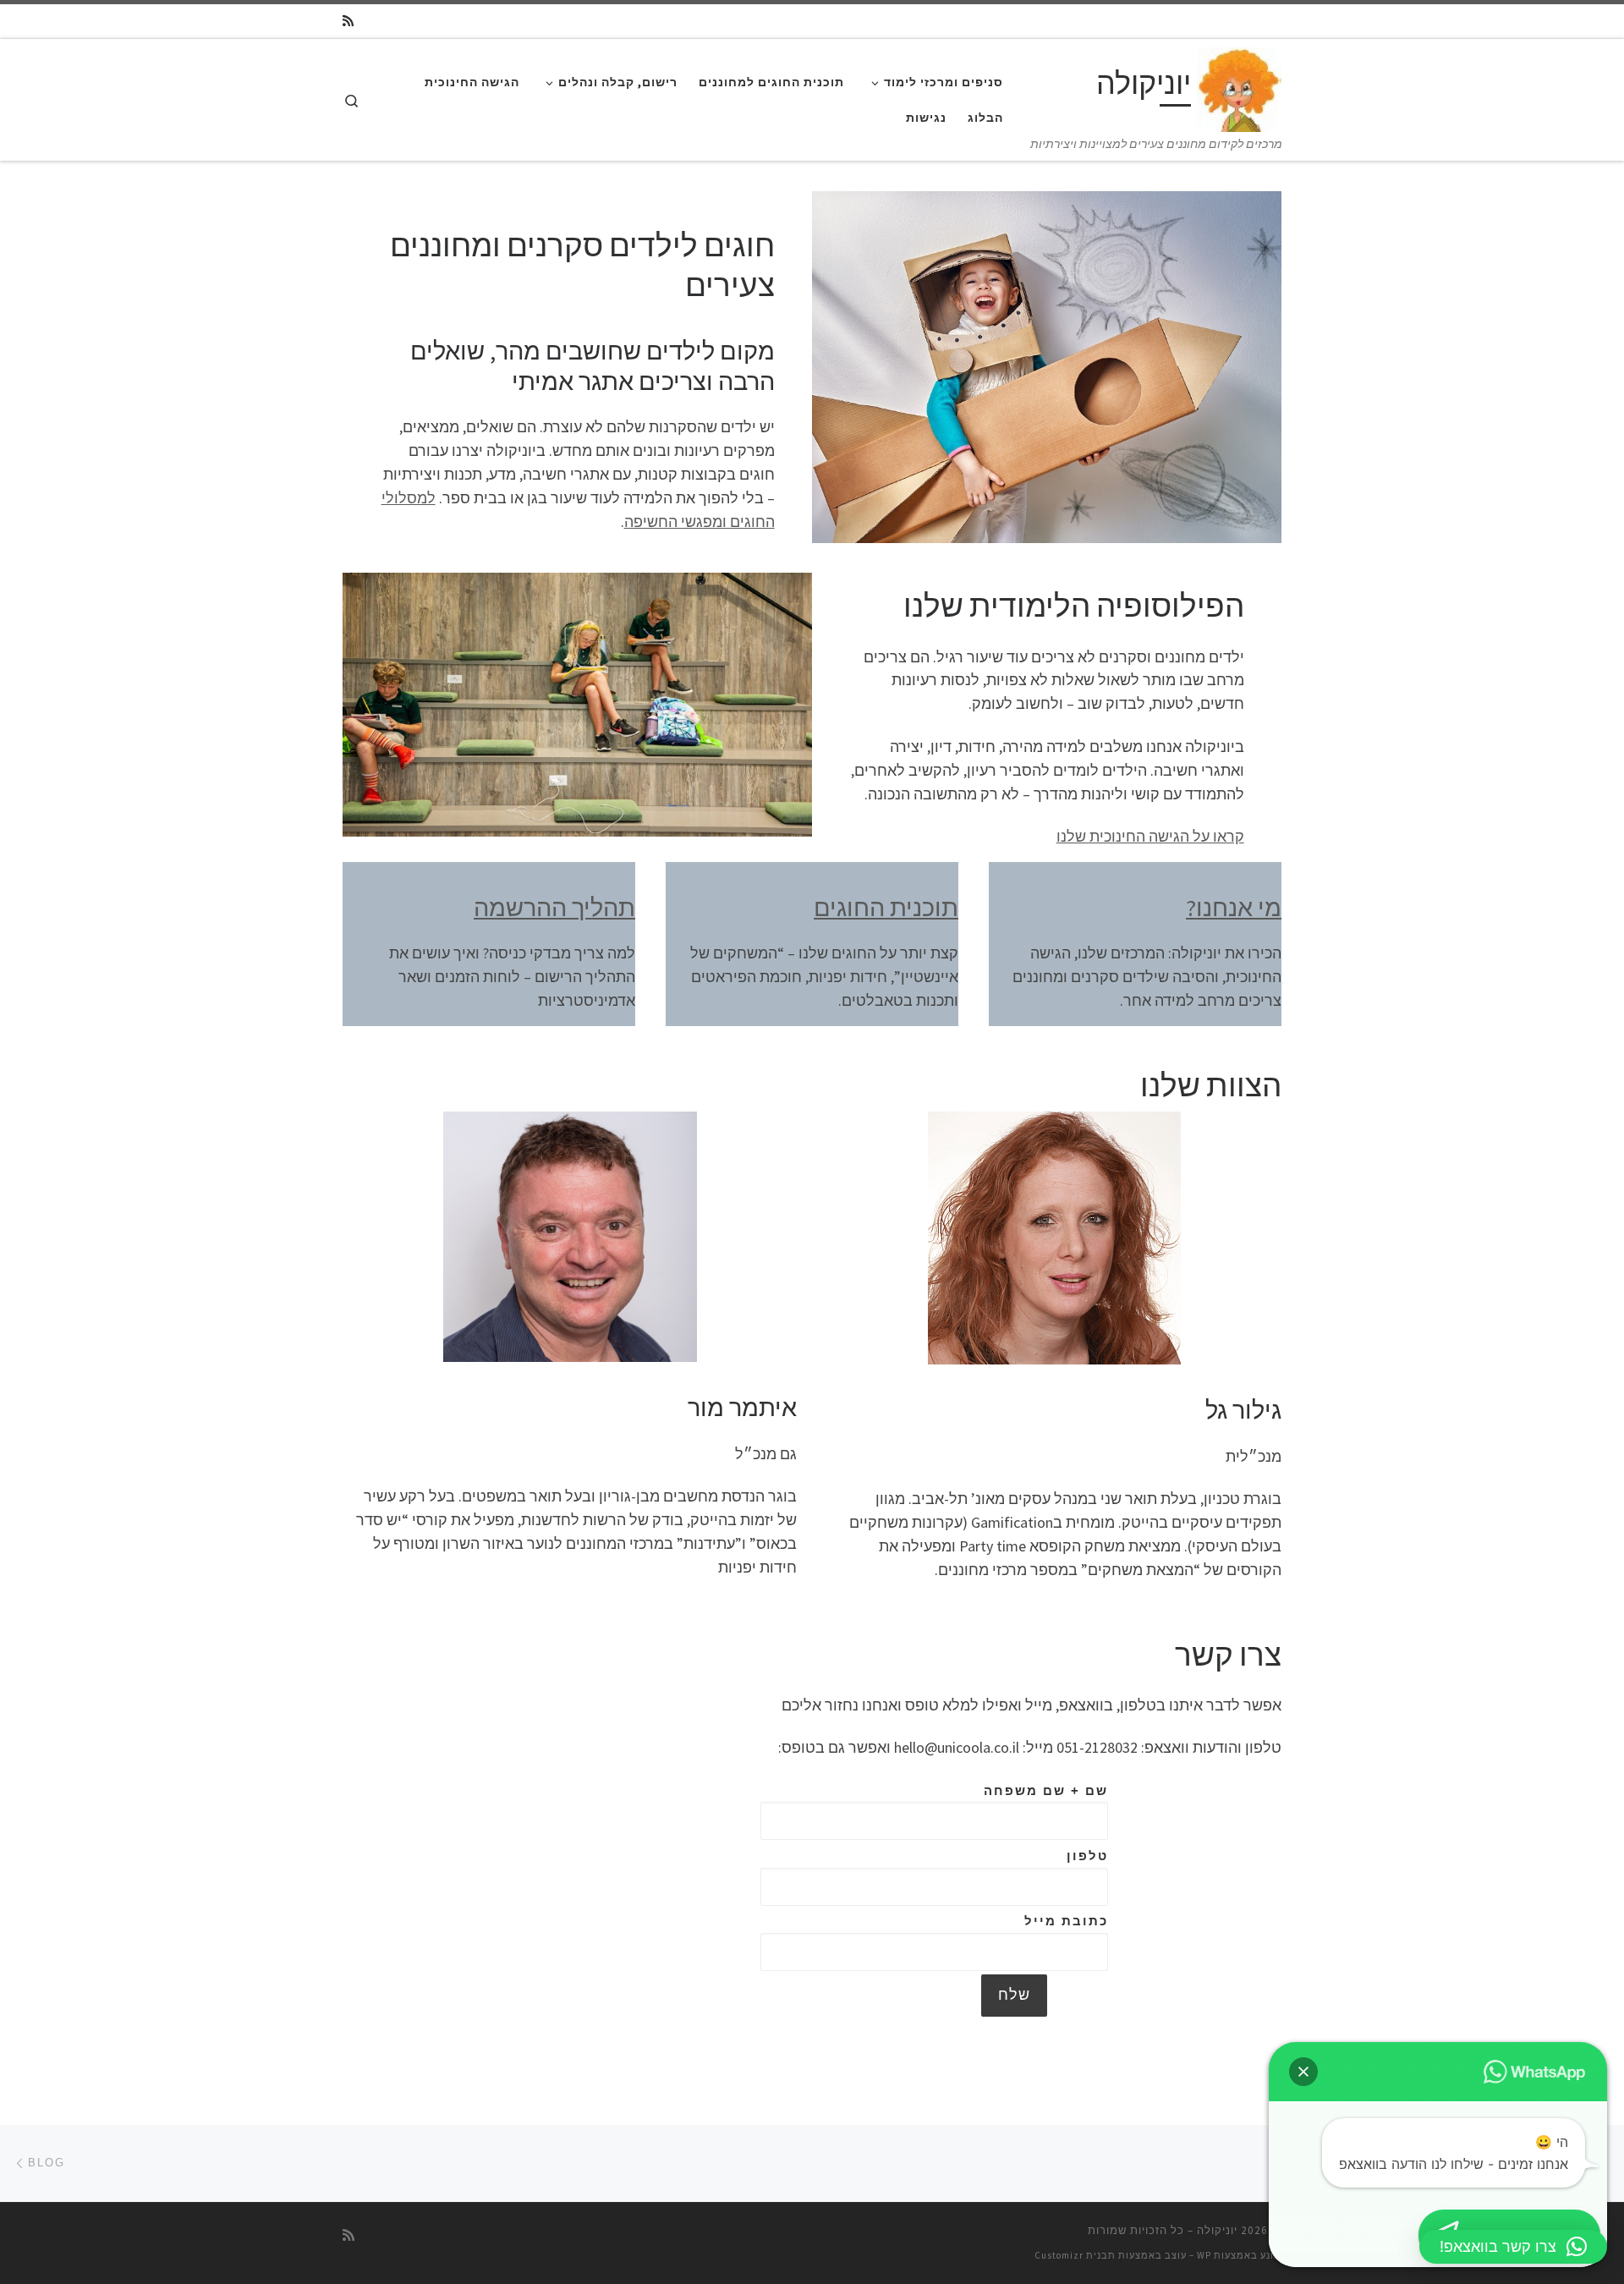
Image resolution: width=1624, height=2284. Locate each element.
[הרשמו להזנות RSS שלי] (348, 21)
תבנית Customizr (1075, 2255)
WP (1204, 2255)
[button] (1303, 2072)
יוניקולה (1217, 2230)
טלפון (1087, 1856)
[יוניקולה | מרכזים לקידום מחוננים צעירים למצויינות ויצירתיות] (1239, 87)
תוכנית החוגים (886, 908)
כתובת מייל (1066, 1921)
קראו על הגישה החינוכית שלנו (1150, 836)
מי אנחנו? (1234, 908)
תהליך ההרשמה (554, 908)
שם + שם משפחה (1046, 1790)
